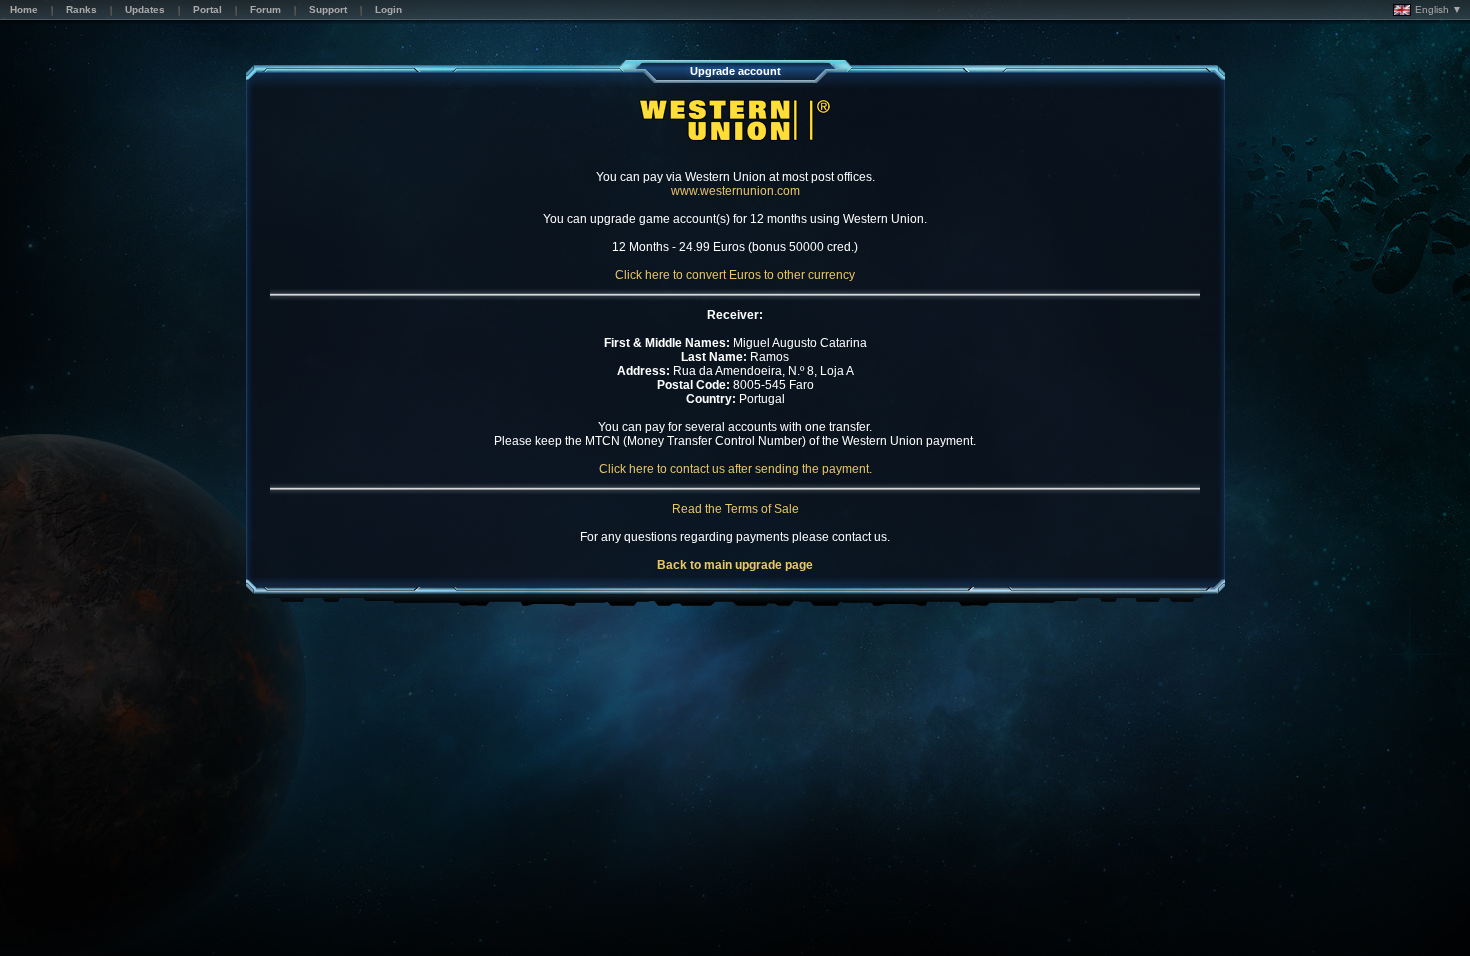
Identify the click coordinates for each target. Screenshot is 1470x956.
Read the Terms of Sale (735, 509)
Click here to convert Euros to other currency (735, 275)
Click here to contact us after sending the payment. (735, 469)
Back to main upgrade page (735, 565)
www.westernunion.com (735, 191)
